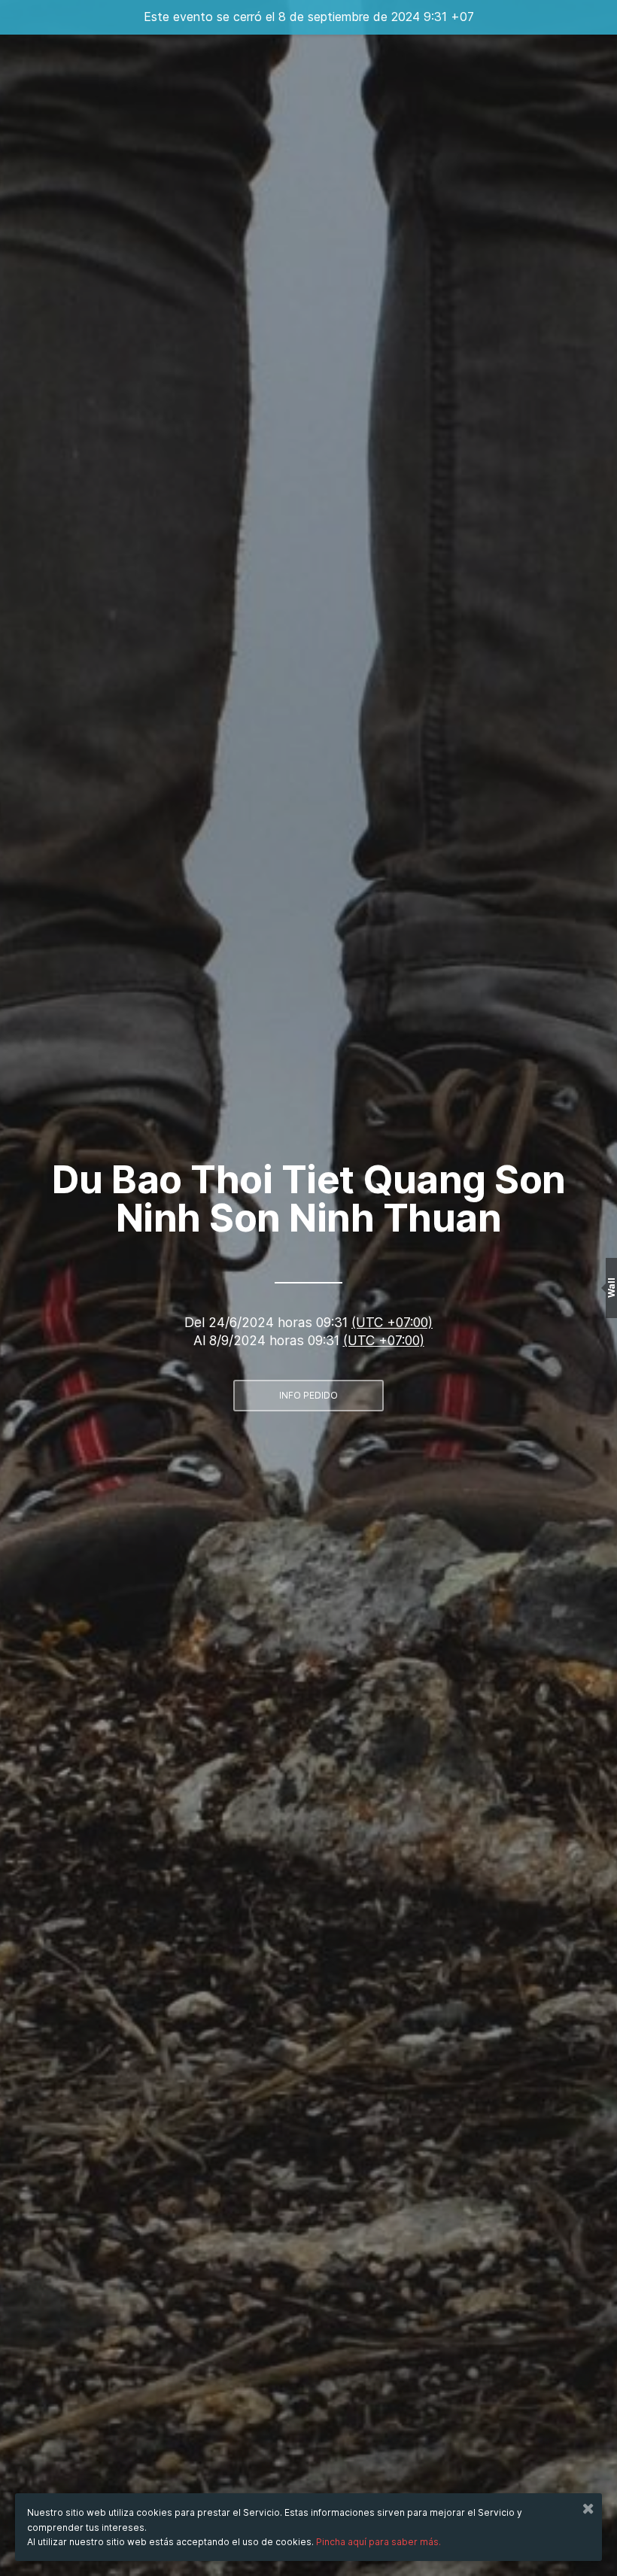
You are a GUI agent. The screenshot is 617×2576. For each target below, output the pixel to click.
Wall (611, 1288)
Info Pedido (308, 1395)
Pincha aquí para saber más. (378, 2542)
